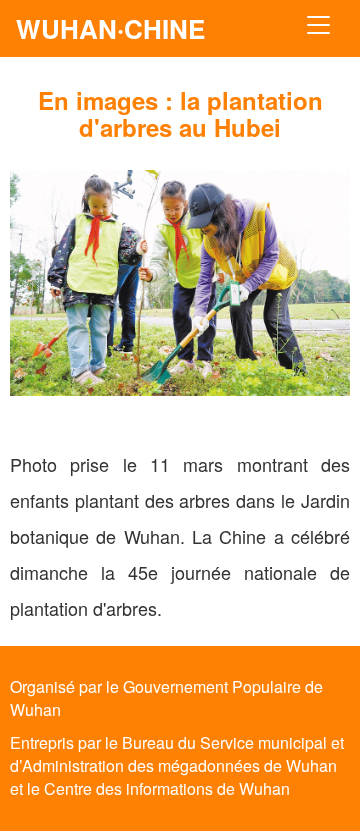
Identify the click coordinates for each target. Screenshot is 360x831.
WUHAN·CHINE (110, 28)
